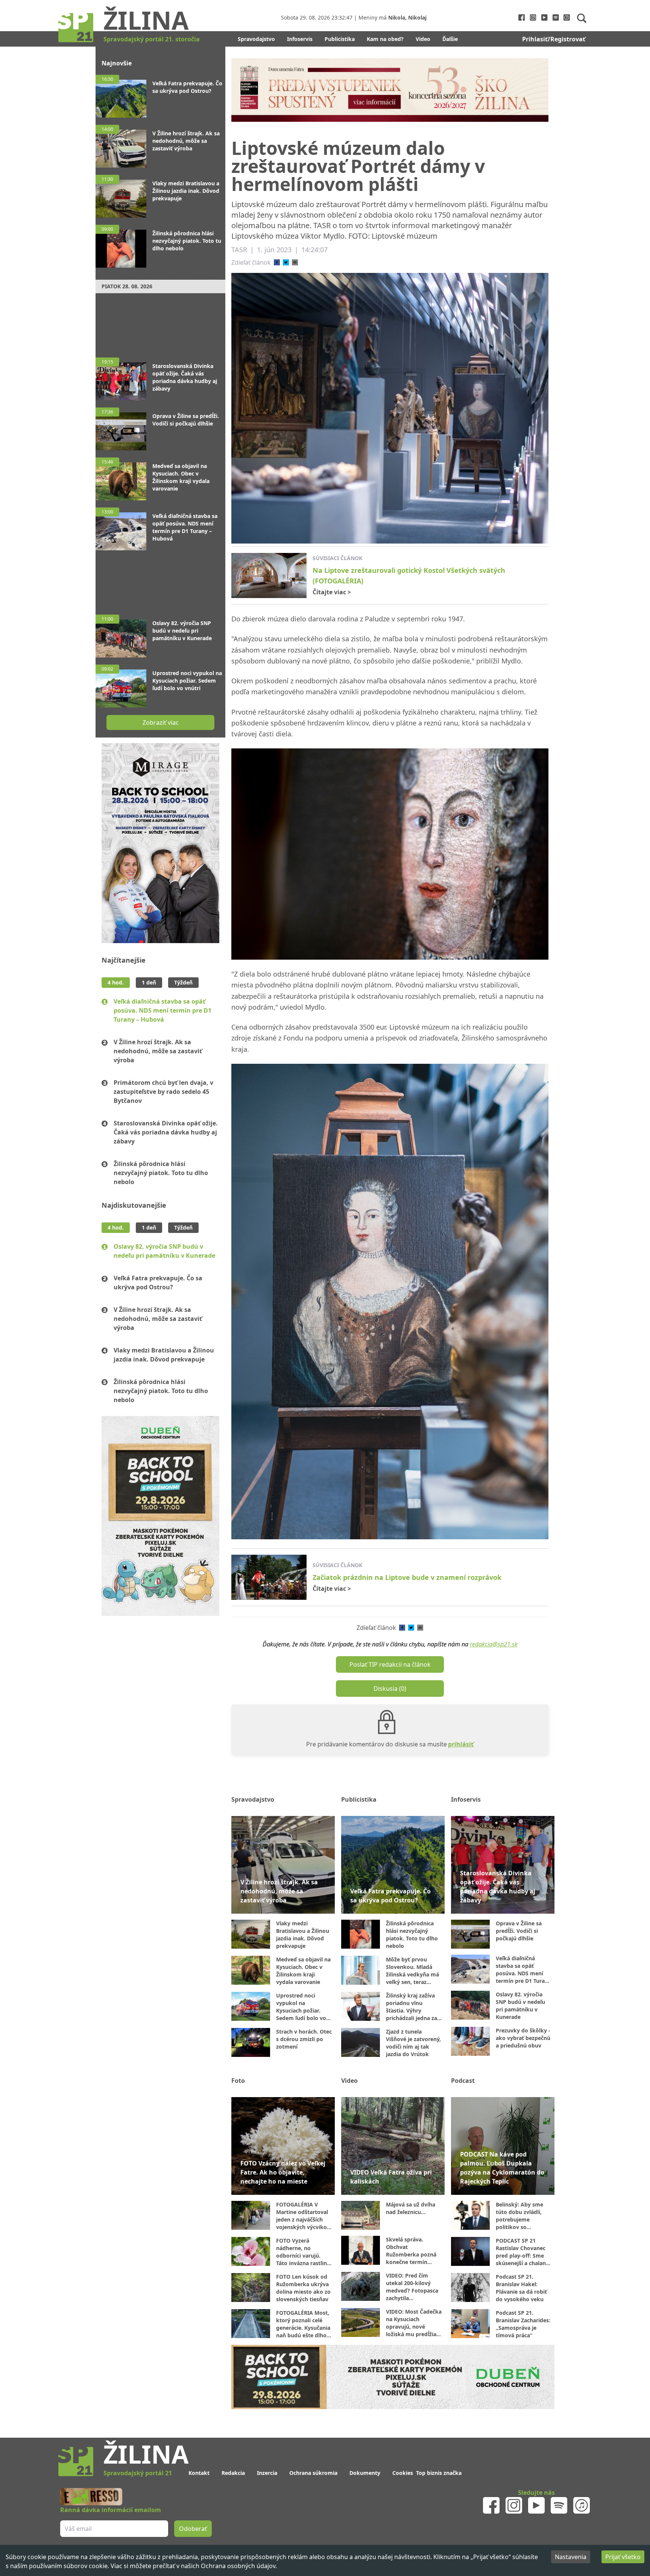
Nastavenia (571, 2557)
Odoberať (382, 1317)
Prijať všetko (623, 2557)
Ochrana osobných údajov (238, 2566)
